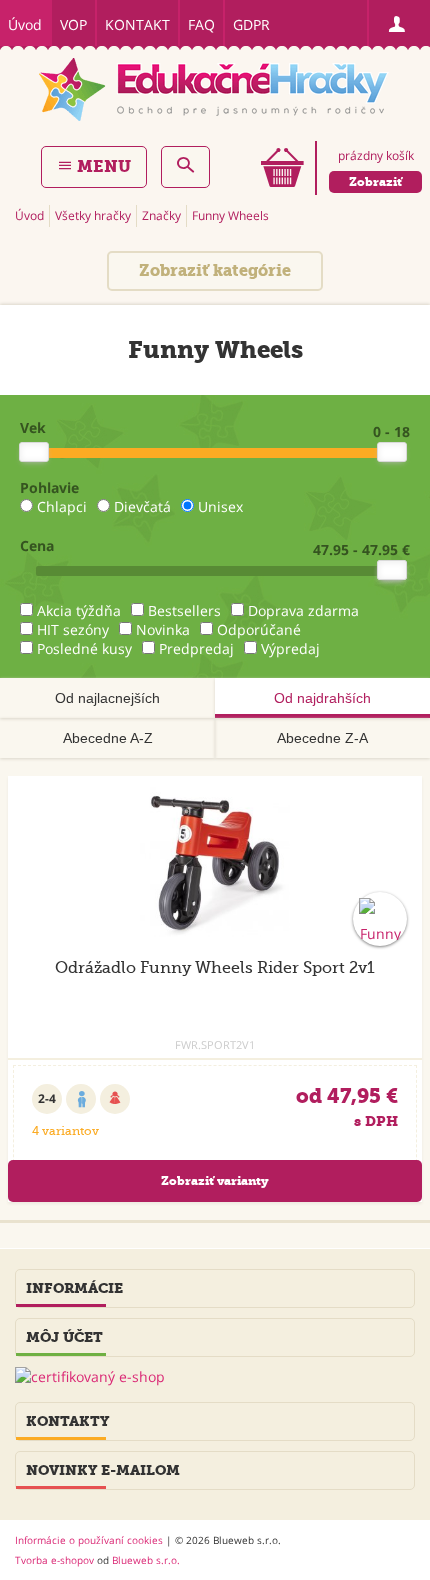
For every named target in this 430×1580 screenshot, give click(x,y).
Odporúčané (259, 629)
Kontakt (137, 24)
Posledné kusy (84, 648)
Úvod (25, 24)
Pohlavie (49, 487)
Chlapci (62, 506)
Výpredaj (290, 648)
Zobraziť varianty (215, 1181)
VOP (73, 24)
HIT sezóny (73, 629)
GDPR (251, 24)
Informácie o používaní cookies (89, 1540)
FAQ (201, 24)
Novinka (163, 629)
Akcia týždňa (79, 610)
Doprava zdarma (303, 610)
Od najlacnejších (107, 698)
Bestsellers (184, 610)
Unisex (220, 506)
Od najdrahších (322, 698)
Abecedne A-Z (108, 738)
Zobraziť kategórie (215, 270)
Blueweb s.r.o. (146, 1560)
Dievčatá (142, 506)
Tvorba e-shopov (54, 1560)
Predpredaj (196, 648)
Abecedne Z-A (322, 738)
